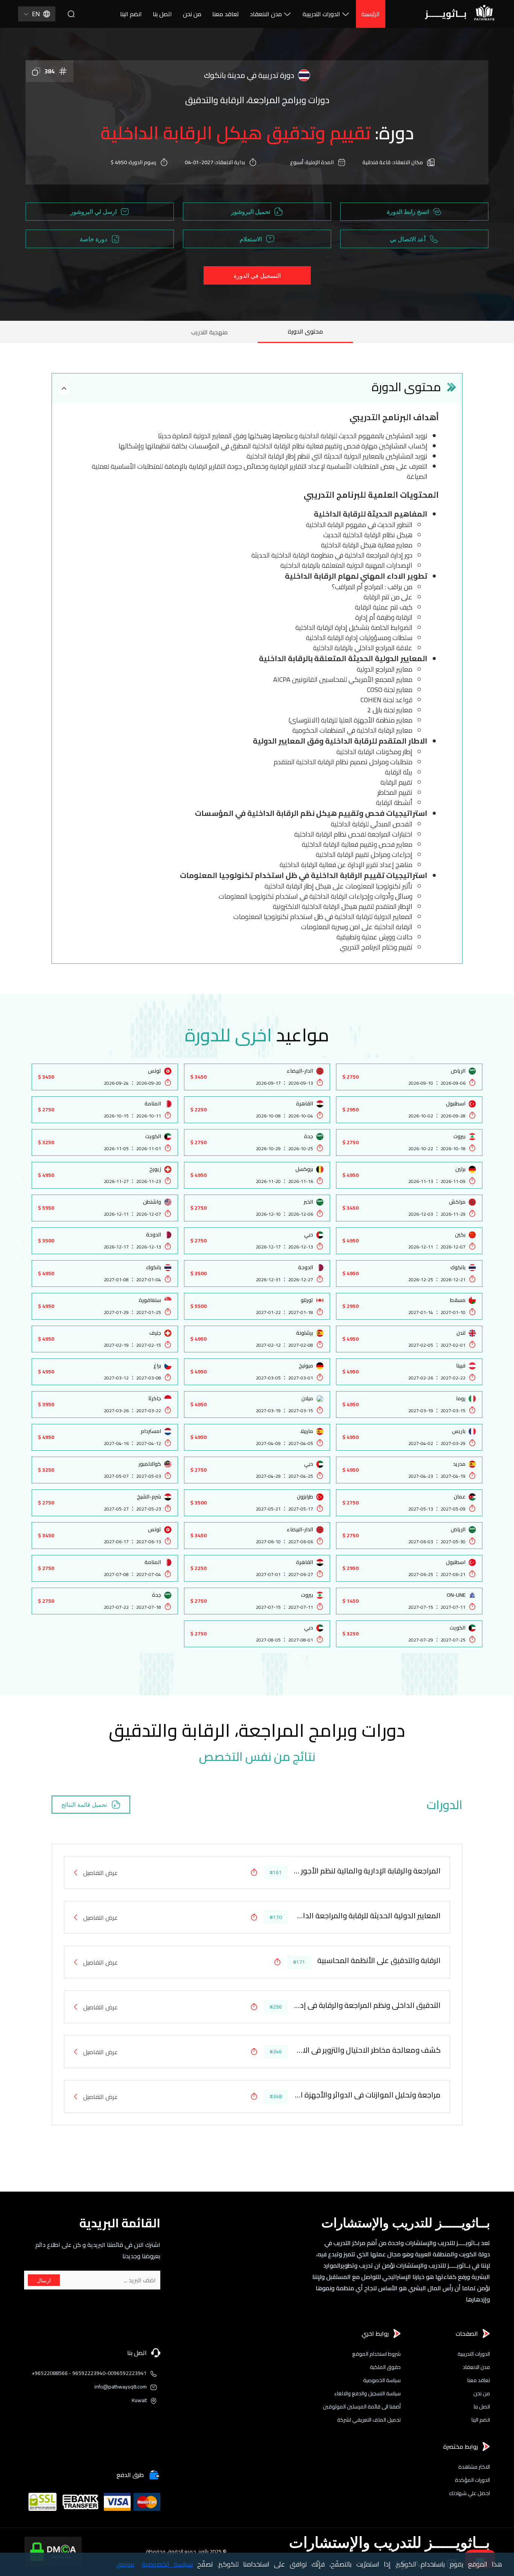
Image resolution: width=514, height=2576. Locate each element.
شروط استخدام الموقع (376, 2354)
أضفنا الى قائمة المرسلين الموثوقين (362, 2407)
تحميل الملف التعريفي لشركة (369, 2420)
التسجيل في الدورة (257, 276)
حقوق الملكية (385, 2367)
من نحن (192, 14)
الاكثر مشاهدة (474, 2467)
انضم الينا (131, 14)
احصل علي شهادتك (469, 2493)
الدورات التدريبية (321, 14)
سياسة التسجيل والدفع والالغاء (367, 2394)
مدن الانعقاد (266, 14)
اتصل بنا (162, 14)
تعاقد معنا (226, 14)
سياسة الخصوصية (382, 2380)
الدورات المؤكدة (472, 2480)
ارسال (44, 2280)
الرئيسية (370, 14)
